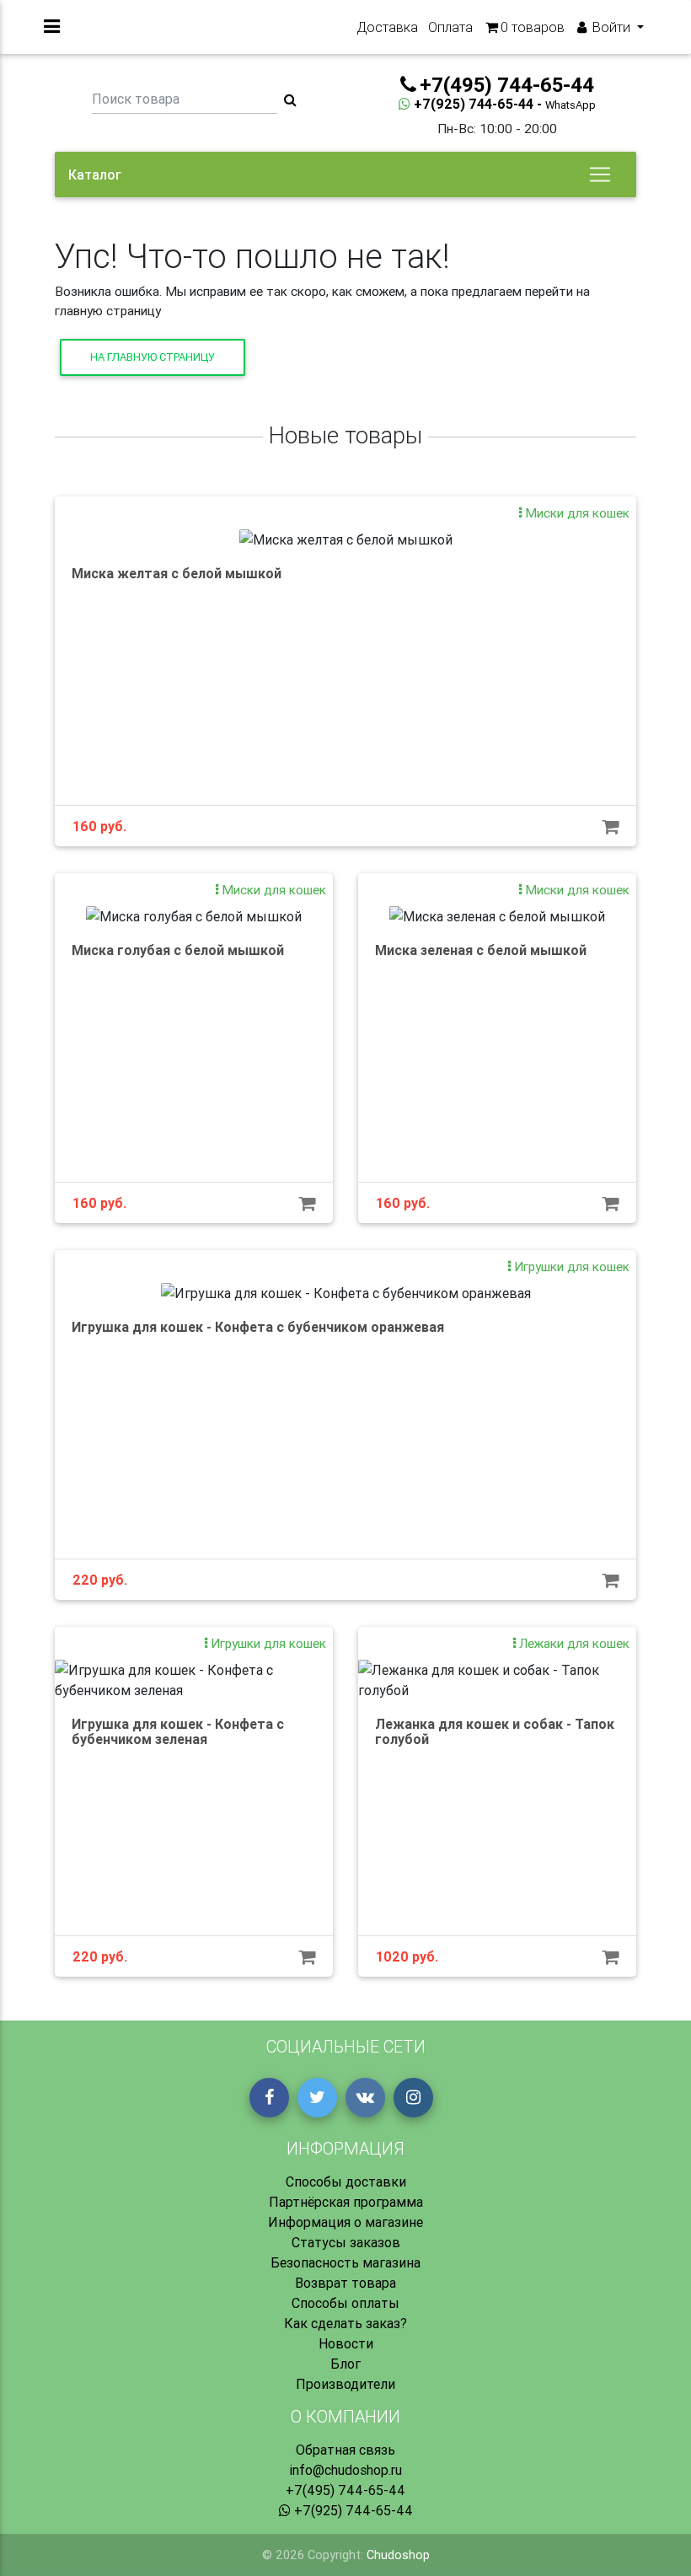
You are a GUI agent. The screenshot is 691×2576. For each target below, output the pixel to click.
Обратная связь (345, 2450)
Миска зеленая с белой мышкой (481, 950)
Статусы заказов (346, 2242)
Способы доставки (346, 2182)
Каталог (95, 174)
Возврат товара (345, 2283)
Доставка (387, 27)
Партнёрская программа (346, 2202)
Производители (345, 2384)
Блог (345, 2364)
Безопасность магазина (345, 2262)
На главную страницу (153, 357)
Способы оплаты (345, 2303)
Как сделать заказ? (345, 2323)
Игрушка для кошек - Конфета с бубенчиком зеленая (178, 1731)
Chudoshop (398, 2555)
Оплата (450, 27)
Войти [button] (611, 27)
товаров (533, 27)
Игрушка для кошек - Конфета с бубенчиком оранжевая (258, 1327)
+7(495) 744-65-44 (345, 2490)
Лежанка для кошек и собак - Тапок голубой (495, 1731)
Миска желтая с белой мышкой (177, 573)
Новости (346, 2343)
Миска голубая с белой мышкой (178, 950)
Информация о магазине (345, 2222)
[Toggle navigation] (600, 174)
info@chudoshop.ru (345, 2470)
